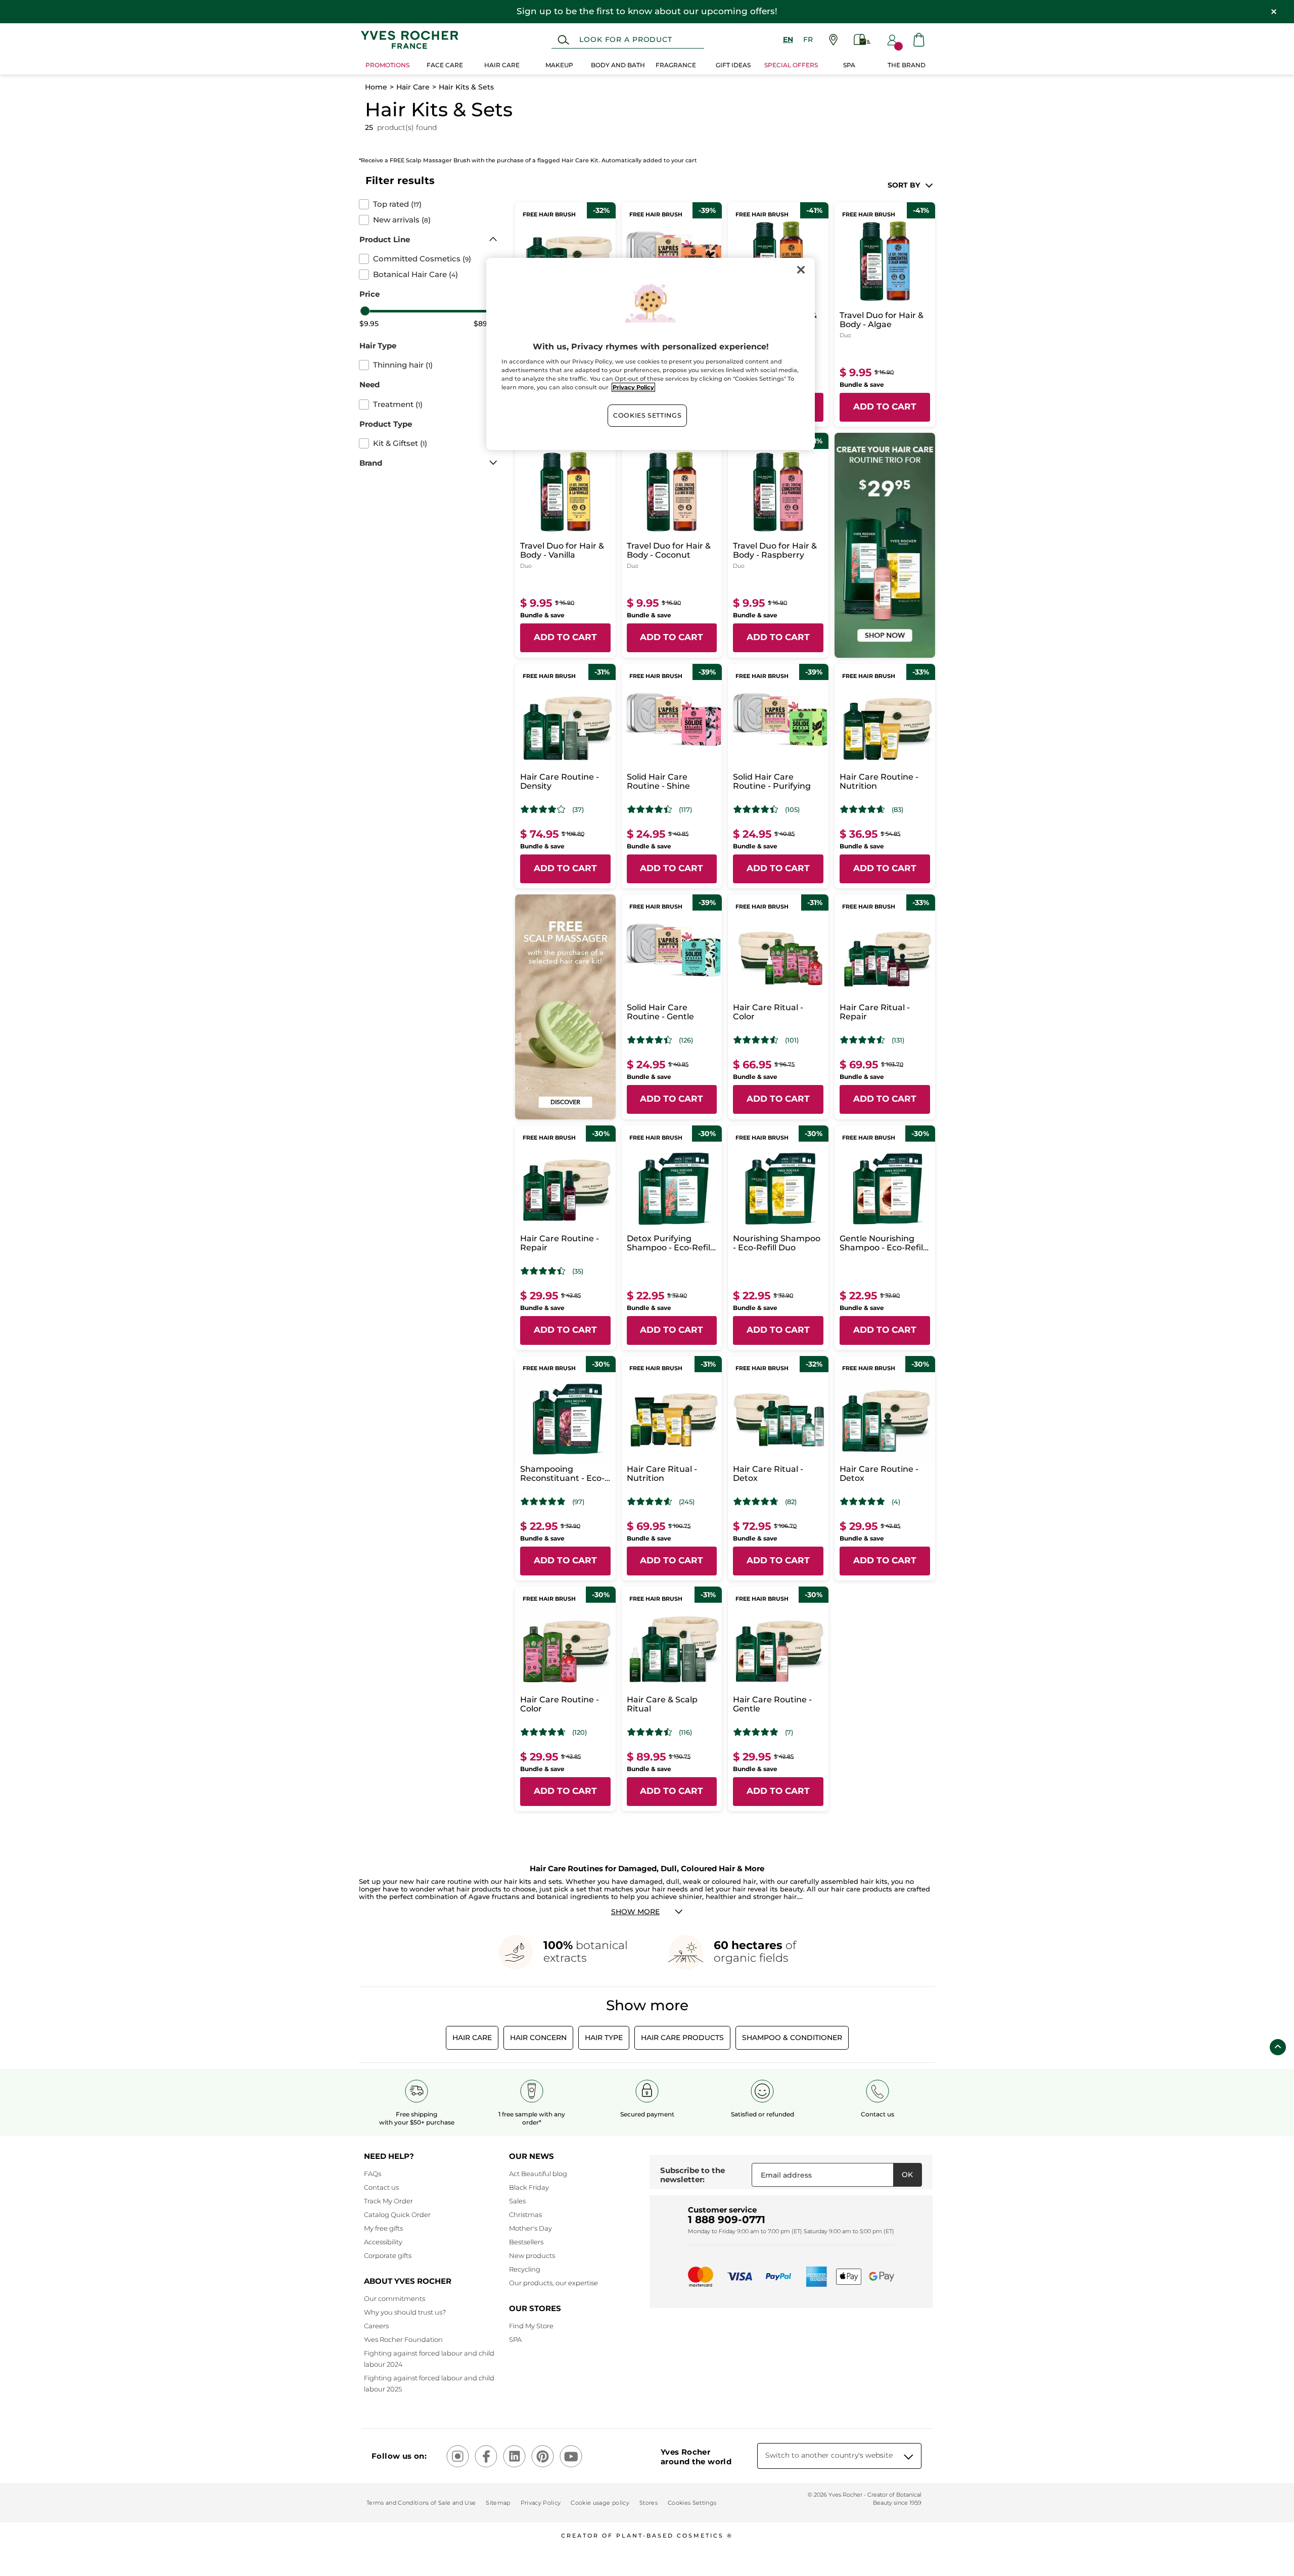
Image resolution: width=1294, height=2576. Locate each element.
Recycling (525, 2269)
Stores (649, 2503)
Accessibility (383, 2242)
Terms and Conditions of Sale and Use (421, 2503)
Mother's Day (530, 2228)
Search (563, 40)
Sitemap (498, 2503)
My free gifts (383, 2228)
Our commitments (395, 2298)
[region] (651, 354)
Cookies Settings (647, 415)
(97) (578, 1502)
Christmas (525, 2215)
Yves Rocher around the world (696, 2457)
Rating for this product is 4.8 (543, 1502)
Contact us (381, 2187)
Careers (376, 2326)
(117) (685, 810)
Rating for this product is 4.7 (756, 1502)
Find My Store (531, 2326)
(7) (789, 1732)
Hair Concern (538, 2038)
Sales (517, 2201)
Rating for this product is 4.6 (863, 809)
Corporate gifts (388, 2255)
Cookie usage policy (600, 2503)
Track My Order (388, 2201)
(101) (792, 1040)
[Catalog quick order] (862, 40)
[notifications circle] (898, 46)
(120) (580, 1732)
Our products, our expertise (553, 2283)
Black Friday (529, 2187)
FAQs (373, 2174)
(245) (687, 1502)
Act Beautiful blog (538, 2174)
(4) (896, 1502)
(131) (898, 1040)
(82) (791, 1502)
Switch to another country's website (829, 2455)
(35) (578, 1271)
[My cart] (919, 40)
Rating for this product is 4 (543, 809)
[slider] (365, 311)
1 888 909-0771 (727, 2220)
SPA (515, 2339)
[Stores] (833, 40)
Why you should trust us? (405, 2312)
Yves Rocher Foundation (403, 2339)
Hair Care (413, 87)
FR (808, 39)
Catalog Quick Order (397, 2215)
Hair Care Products (682, 2038)
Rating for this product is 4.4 (650, 809)
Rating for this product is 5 (863, 1502)
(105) (792, 810)
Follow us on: (399, 2456)
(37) (578, 810)
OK (907, 2175)
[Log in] (892, 40)
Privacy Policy (541, 2503)
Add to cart (885, 406)
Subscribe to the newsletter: (692, 2175)
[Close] (801, 270)
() (397, 204)
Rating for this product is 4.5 (756, 1040)
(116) (685, 1732)
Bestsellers (526, 2242)
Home (376, 87)
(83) (897, 810)
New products (532, 2255)
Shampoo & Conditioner (792, 2038)
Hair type (604, 2038)
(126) (686, 1040)
